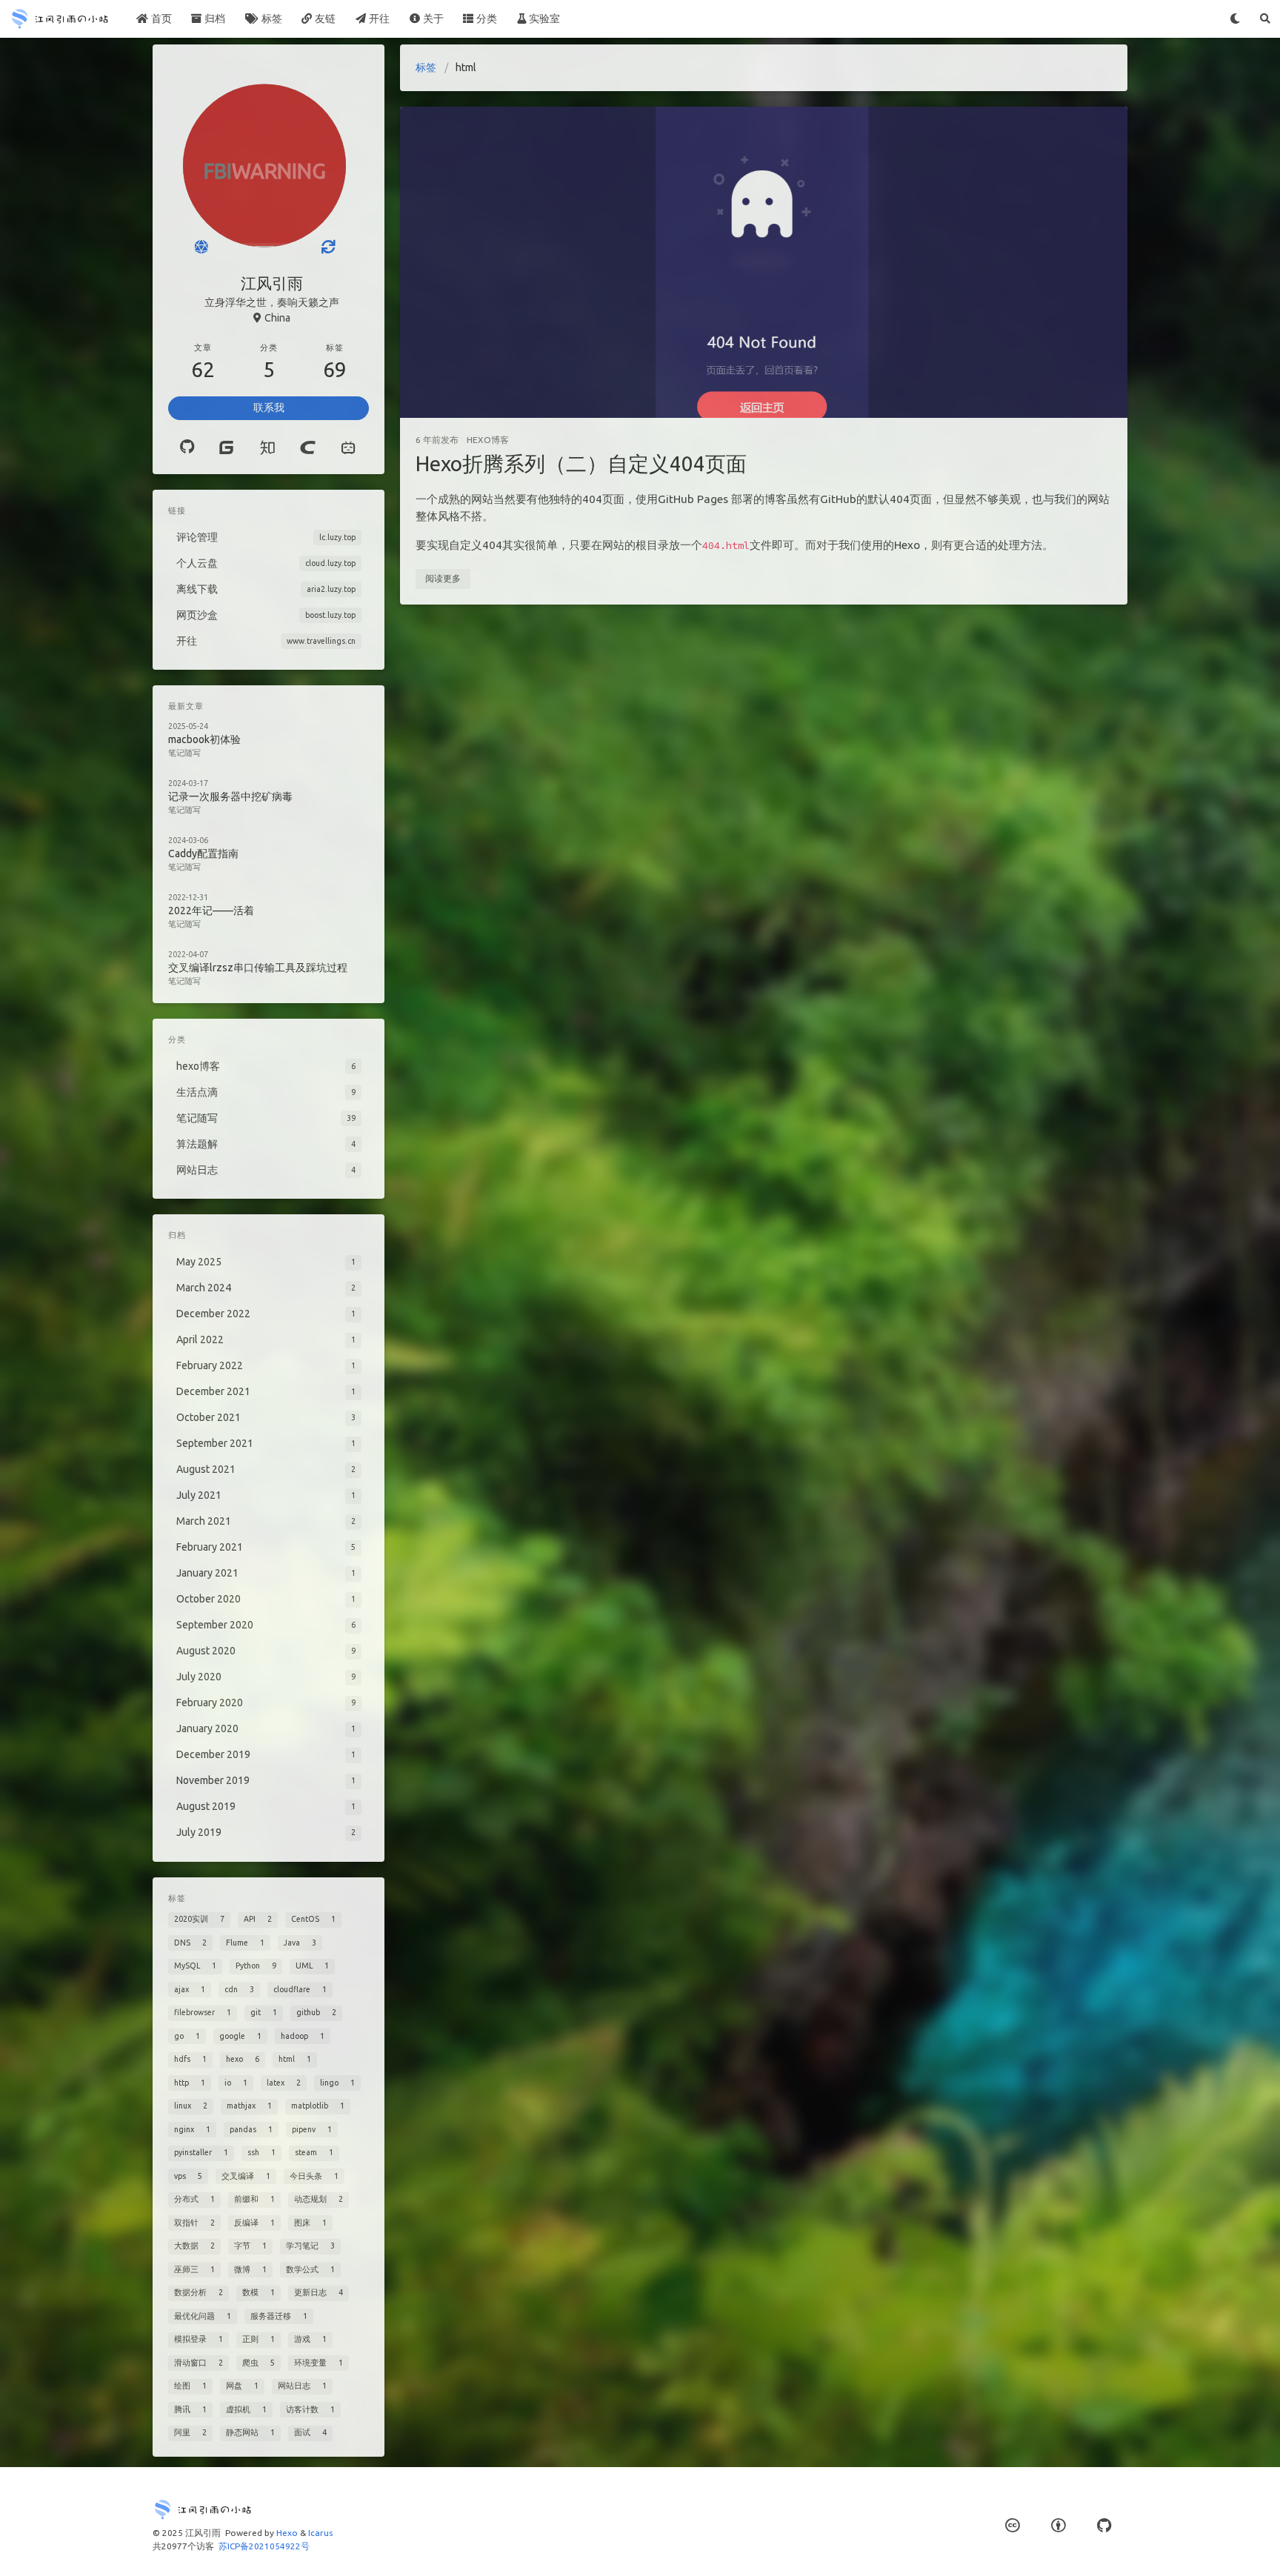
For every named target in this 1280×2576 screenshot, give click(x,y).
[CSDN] (308, 447)
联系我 (269, 407)
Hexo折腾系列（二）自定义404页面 (581, 463)
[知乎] (267, 447)
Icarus (320, 2533)
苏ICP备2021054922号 (264, 2546)
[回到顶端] (1167, 2546)
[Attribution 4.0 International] (1058, 2525)
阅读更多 (443, 578)
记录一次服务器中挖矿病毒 (230, 796)
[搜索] (1265, 19)
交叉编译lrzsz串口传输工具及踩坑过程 (258, 968)
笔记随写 (184, 753)
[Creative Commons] (1012, 2525)
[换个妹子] (201, 247)
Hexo (287, 2533)
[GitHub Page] (1104, 2525)
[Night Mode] (1235, 19)
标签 (426, 67)
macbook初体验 (204, 739)
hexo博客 (488, 440)
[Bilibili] (349, 447)
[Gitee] (226, 447)
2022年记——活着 (211, 911)
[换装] (328, 247)
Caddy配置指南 (203, 853)
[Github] (187, 447)
